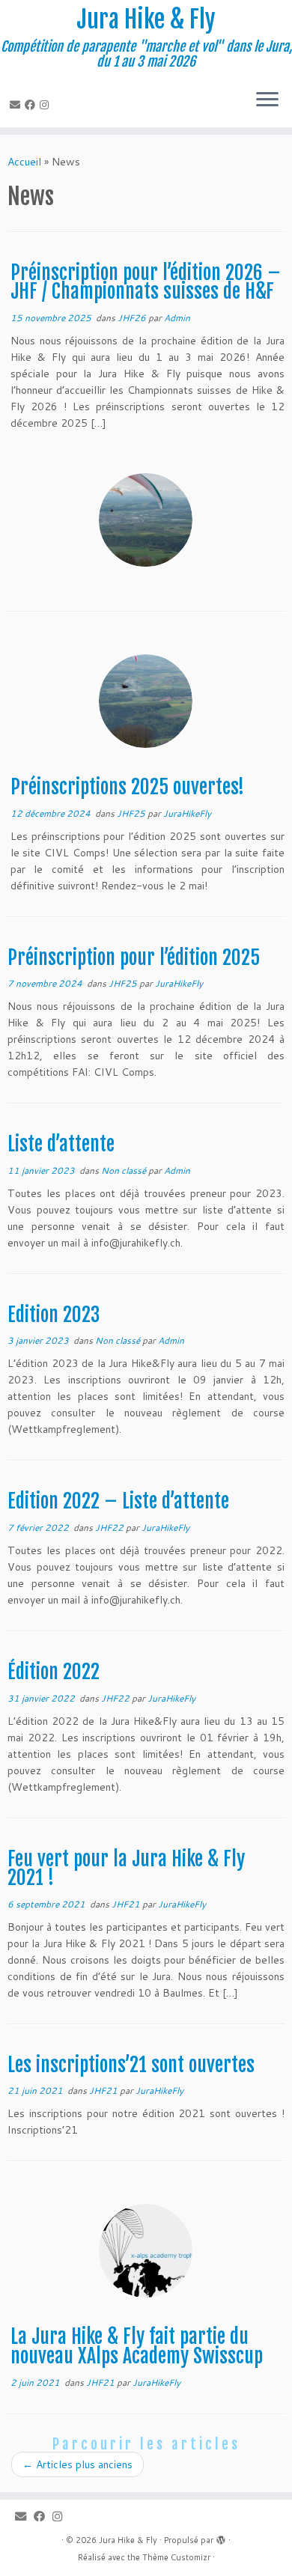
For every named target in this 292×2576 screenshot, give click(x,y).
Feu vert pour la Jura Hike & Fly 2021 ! (126, 1869)
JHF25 (132, 813)
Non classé (125, 1170)
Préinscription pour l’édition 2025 (134, 957)
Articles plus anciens (77, 2464)
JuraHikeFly (187, 813)
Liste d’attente (61, 1144)
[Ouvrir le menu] (267, 100)
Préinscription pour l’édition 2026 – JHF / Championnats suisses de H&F (146, 282)
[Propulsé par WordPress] (221, 2537)
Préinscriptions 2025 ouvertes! (127, 787)
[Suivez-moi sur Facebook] (32, 105)
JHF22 (110, 1528)
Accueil (24, 162)
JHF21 (127, 1904)
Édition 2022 (54, 1672)
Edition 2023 (54, 1315)
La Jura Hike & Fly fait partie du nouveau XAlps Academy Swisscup (137, 2346)
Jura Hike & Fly (146, 19)
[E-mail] (17, 105)
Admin (177, 318)
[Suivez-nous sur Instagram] (46, 105)
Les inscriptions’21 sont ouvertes (131, 2065)
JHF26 (133, 318)
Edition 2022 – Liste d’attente (118, 1501)
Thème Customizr (176, 2557)
